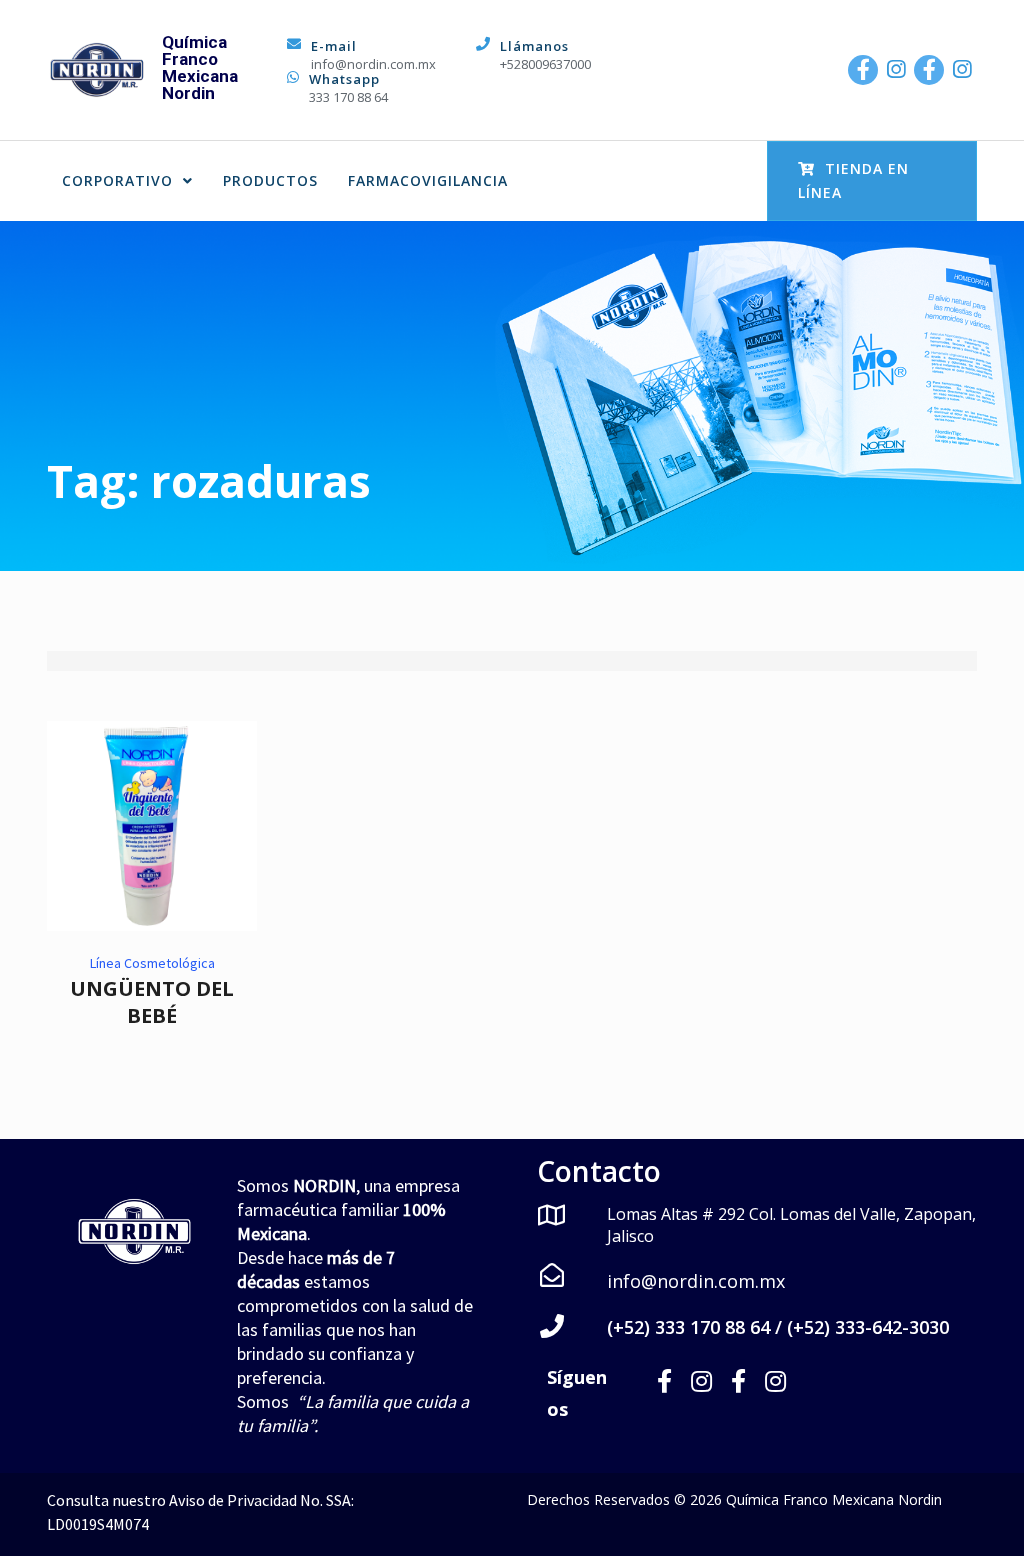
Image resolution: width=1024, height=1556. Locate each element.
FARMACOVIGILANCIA (428, 180)
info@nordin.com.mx (373, 64)
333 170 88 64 (348, 97)
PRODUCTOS (270, 180)
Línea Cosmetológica (152, 963)
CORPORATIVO (117, 180)
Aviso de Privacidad (233, 1500)
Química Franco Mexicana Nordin (200, 67)
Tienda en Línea (853, 180)
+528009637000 (545, 64)
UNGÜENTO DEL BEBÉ (152, 1002)
